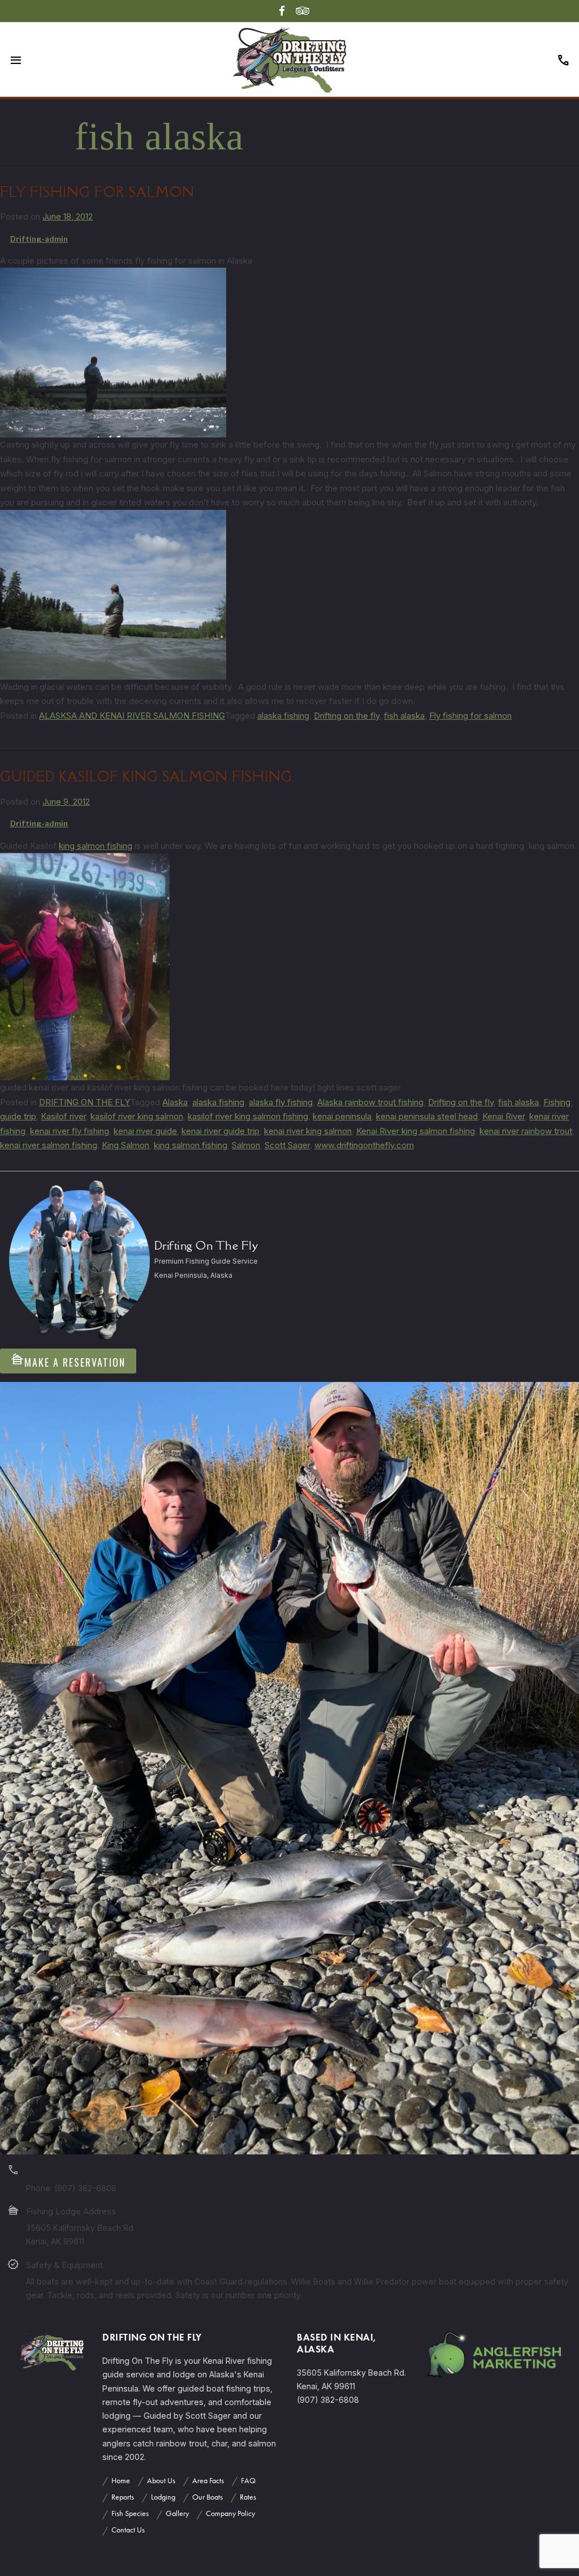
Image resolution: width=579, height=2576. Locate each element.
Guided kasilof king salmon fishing (146, 777)
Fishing (557, 1102)
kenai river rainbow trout (526, 1131)
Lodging (163, 2497)
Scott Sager (287, 1145)
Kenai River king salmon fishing (416, 1131)
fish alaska (404, 716)
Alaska (175, 1102)
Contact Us (128, 2530)
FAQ (248, 2481)
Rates (248, 2497)
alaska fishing (283, 716)
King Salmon (126, 1145)
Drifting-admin (39, 239)
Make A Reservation (68, 1361)
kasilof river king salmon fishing (248, 1116)
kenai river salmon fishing (49, 1145)
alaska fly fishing (281, 1102)
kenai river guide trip (221, 1131)
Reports (123, 2497)
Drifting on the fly (347, 716)
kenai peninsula (342, 1116)
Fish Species (130, 2513)
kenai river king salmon (308, 1131)
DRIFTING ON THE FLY (85, 1102)
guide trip (18, 1116)
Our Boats (208, 2497)
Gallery (177, 2513)
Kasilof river (63, 1116)
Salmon (246, 1145)
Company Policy (230, 2513)
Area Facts (208, 2481)
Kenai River (504, 1116)
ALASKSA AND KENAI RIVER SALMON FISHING (132, 716)
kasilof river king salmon (137, 1116)
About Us (161, 2481)
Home (121, 2481)
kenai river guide (145, 1131)
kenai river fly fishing (70, 1131)
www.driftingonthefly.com (364, 1145)
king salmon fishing (96, 846)
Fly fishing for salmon (97, 192)
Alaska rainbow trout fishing (370, 1102)
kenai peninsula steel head (427, 1116)
